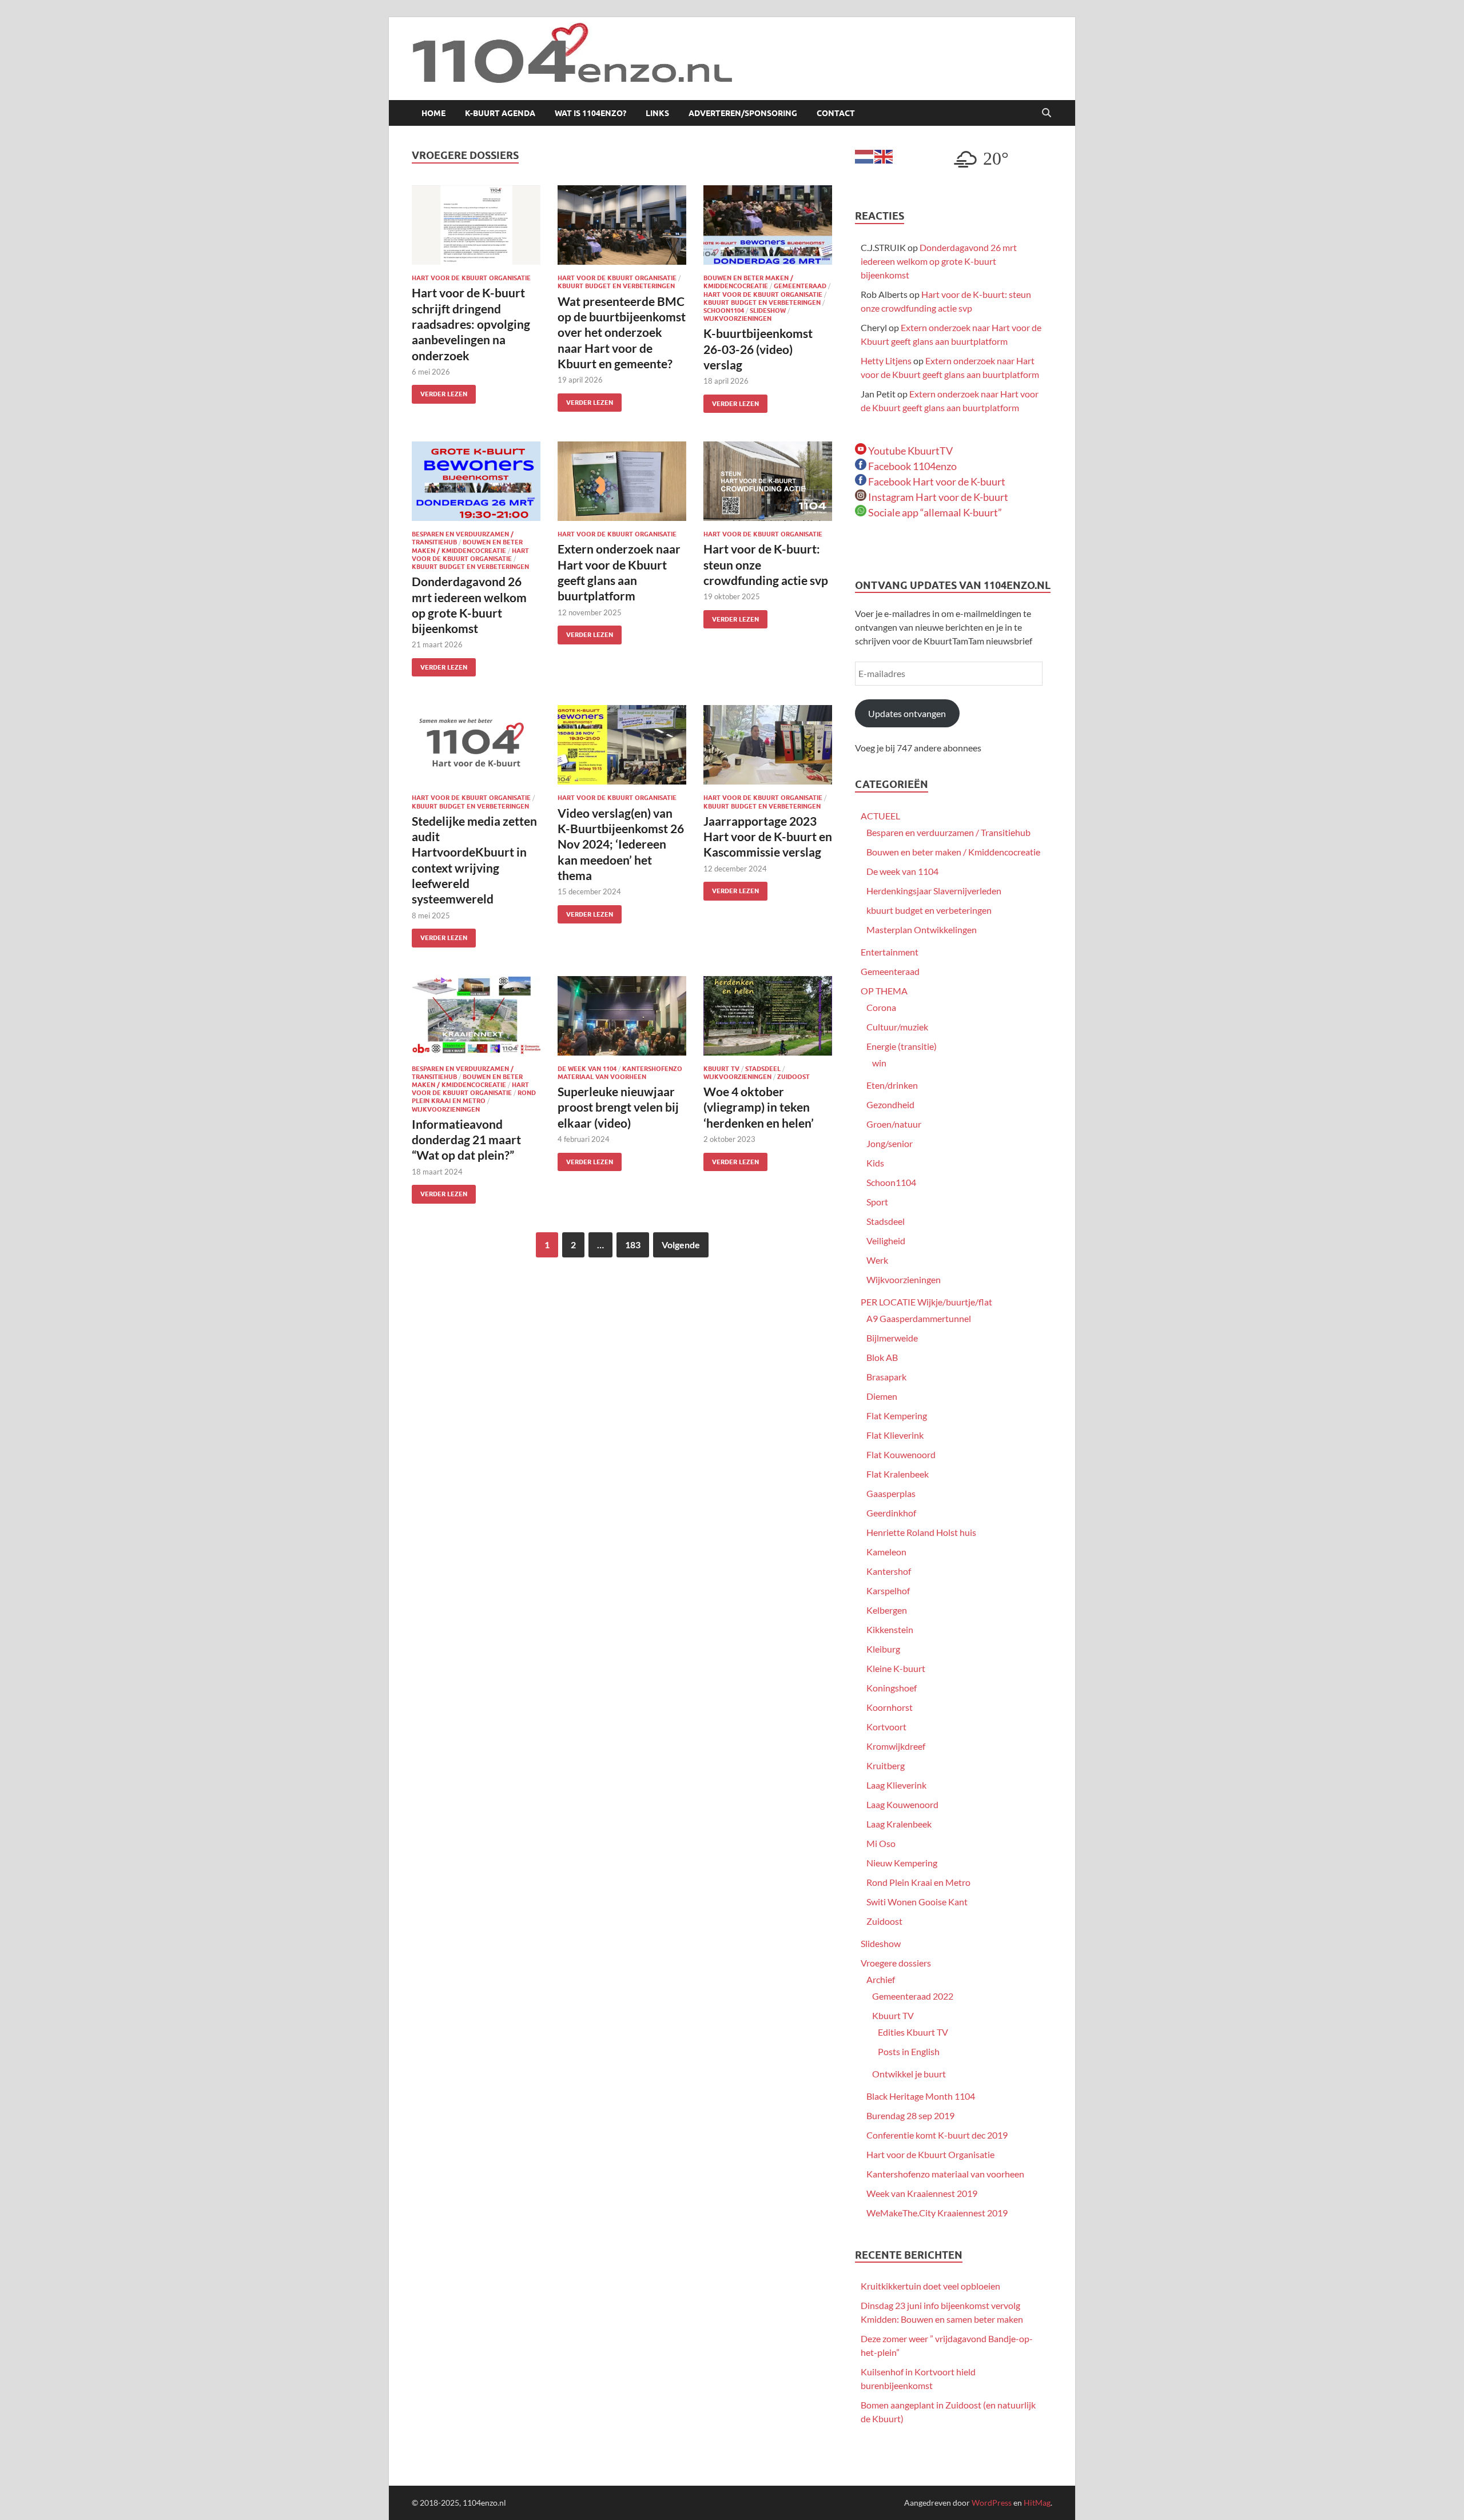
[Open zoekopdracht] (1047, 113)
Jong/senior (890, 1143)
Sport (877, 1202)
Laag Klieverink (896, 1785)
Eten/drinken (892, 1085)
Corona (881, 1007)
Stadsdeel (763, 1069)
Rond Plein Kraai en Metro (474, 1097)
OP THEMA (884, 991)
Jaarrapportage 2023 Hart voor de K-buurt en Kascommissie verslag (768, 837)
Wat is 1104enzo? (590, 113)
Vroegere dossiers (896, 1963)
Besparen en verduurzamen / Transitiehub (948, 832)
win (879, 1063)
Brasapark (886, 1377)
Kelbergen (887, 1610)
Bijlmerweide (892, 1338)
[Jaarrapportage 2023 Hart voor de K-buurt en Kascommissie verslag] (768, 745)
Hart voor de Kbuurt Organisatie (471, 278)
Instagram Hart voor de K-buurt (937, 497)
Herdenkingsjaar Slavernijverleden (934, 891)
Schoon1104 (724, 310)
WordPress (992, 2503)
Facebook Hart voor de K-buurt (936, 481)
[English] (884, 155)
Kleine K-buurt (896, 1668)
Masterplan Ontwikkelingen (922, 929)
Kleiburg (883, 1649)
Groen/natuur (894, 1124)
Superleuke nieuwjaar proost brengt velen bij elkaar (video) (618, 1107)
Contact (836, 113)
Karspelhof (888, 1591)
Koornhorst (890, 1707)
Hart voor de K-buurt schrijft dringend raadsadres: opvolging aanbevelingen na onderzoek (471, 324)
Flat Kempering (897, 1416)
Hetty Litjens (886, 361)
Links (657, 113)
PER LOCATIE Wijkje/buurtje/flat (926, 1302)
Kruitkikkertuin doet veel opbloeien (930, 2286)
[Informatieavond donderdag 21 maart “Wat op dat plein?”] (476, 1016)
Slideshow (768, 310)
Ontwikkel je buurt (909, 2074)
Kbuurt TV (721, 1069)
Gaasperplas (891, 1493)
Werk (877, 1260)
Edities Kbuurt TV (913, 2032)
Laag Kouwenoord (902, 1804)
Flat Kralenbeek (898, 1474)
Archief (881, 1979)
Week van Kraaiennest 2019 (922, 2193)
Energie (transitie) (902, 1046)
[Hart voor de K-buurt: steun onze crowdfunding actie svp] (768, 481)
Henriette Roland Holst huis (921, 1532)
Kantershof (889, 1571)
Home (433, 113)
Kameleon (886, 1552)
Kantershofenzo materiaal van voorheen (620, 1073)
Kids (875, 1163)
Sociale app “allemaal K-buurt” (934, 512)
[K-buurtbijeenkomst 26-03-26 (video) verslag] (768, 225)
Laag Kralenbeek (899, 1824)
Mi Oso (881, 1843)
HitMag (1037, 2503)
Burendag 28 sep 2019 (910, 2115)
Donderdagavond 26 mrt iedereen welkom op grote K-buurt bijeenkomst (939, 261)
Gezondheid (890, 1104)
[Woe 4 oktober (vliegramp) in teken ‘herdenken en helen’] (768, 1016)
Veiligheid (886, 1241)
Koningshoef (892, 1688)
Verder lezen (439, 391)
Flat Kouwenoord (901, 1454)
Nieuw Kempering (902, 1863)
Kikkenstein (890, 1629)
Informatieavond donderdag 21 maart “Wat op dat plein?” (466, 1140)
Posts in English (909, 2051)
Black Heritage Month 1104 (921, 2096)
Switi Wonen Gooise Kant (917, 1902)
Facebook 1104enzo (912, 466)
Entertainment (890, 952)
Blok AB (882, 1357)
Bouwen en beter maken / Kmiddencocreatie (748, 282)
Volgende (681, 1245)
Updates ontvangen (907, 713)
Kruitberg (886, 1765)
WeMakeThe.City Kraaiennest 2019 (937, 2213)
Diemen (882, 1396)
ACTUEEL (880, 816)
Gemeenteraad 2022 (913, 1996)
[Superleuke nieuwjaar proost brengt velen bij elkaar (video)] (622, 1016)
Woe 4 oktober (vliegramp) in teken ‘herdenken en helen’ (759, 1107)
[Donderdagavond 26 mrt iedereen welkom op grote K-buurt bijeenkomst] (476, 481)
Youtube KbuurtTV (910, 451)
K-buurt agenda (500, 113)
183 (633, 1245)
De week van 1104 (587, 1069)
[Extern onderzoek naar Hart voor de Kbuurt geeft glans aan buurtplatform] (622, 481)
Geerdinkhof (891, 1513)
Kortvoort (886, 1727)
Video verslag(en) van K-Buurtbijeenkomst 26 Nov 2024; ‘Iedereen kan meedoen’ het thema (621, 844)
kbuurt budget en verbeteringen (616, 286)
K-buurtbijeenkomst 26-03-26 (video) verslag (758, 349)
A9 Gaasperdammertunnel (919, 1318)
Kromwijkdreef (896, 1746)
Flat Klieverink (895, 1435)
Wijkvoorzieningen (737, 319)
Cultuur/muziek (897, 1027)
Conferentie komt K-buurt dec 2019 (937, 2135)
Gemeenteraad (800, 286)
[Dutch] (865, 155)
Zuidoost (793, 1077)
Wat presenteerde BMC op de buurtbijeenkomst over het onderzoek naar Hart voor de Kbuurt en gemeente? (622, 332)
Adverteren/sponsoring (743, 113)
